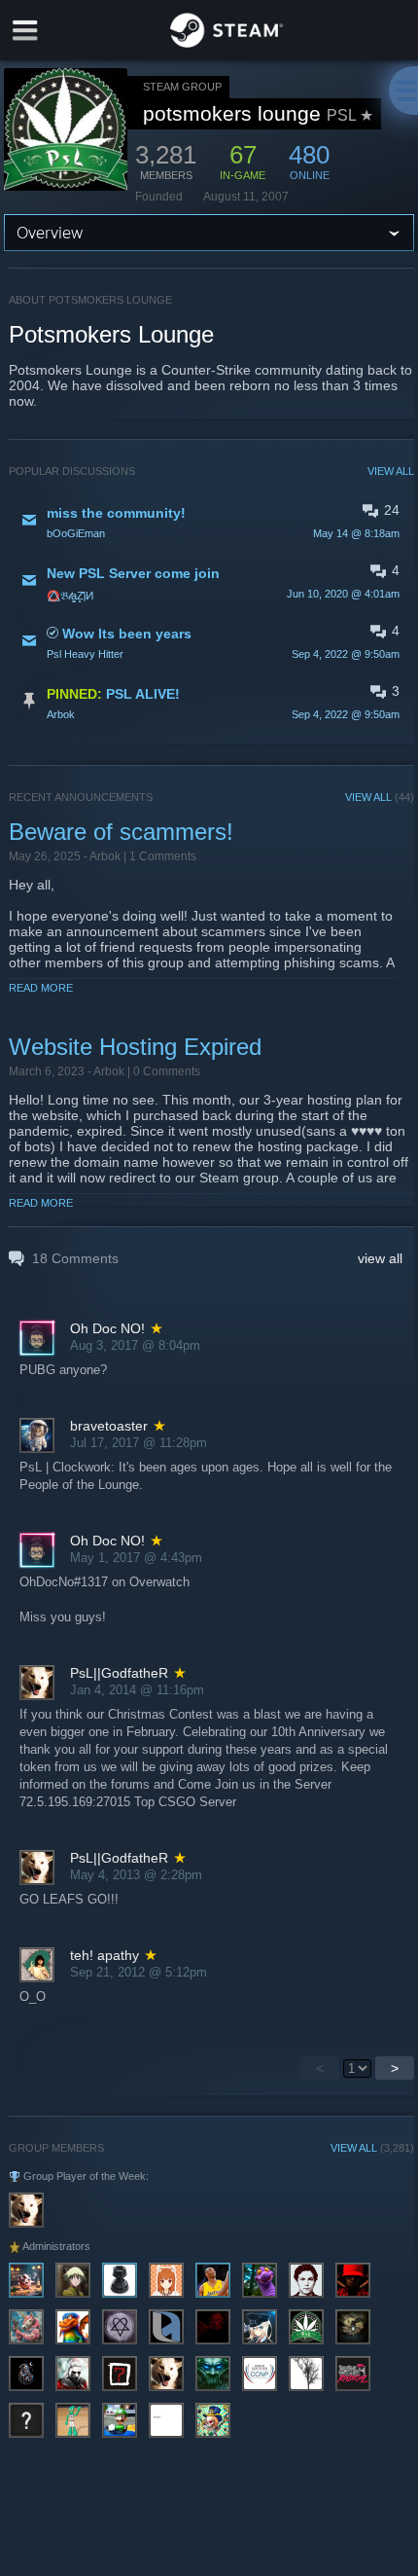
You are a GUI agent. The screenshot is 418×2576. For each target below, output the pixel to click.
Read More (41, 988)
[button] (211, 522)
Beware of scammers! (121, 832)
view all (380, 1258)
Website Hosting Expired (135, 1047)
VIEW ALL (391, 471)
